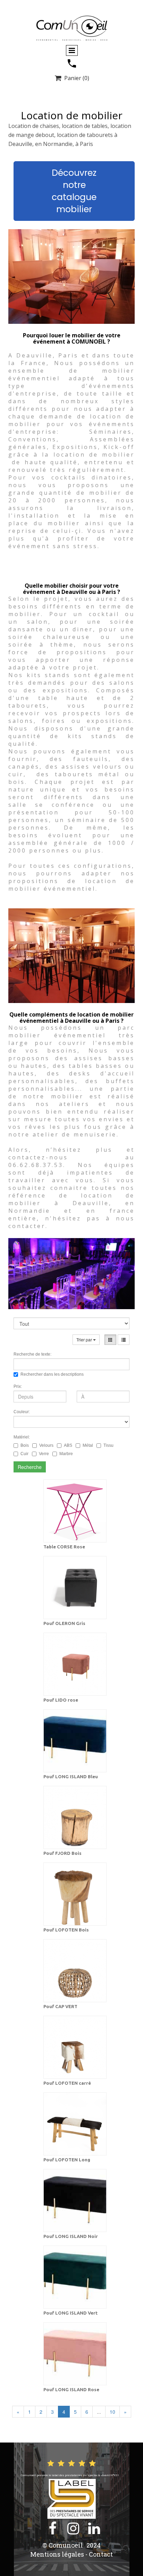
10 (112, 2412)
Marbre (66, 1454)
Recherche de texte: (32, 1354)
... (99, 2412)
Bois (25, 1445)
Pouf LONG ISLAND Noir (71, 2236)
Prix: (18, 1386)
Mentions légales (57, 2554)
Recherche (30, 1467)
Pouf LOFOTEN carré (67, 2083)
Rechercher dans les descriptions (52, 1374)
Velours (46, 1445)
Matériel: (22, 1437)
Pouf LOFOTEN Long (67, 2160)
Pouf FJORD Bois (62, 1853)
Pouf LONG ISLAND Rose (71, 2389)
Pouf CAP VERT (60, 2006)
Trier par (85, 1339)
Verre (44, 1454)
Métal (88, 1445)
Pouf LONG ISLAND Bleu (71, 1777)
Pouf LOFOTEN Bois (66, 1930)
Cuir (24, 1454)
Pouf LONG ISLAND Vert (70, 2313)
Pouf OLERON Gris (64, 1623)
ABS (68, 1445)
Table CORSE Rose (64, 1547)
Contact (101, 2554)
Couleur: (22, 1412)
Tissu (108, 1445)
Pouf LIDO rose (61, 1700)
